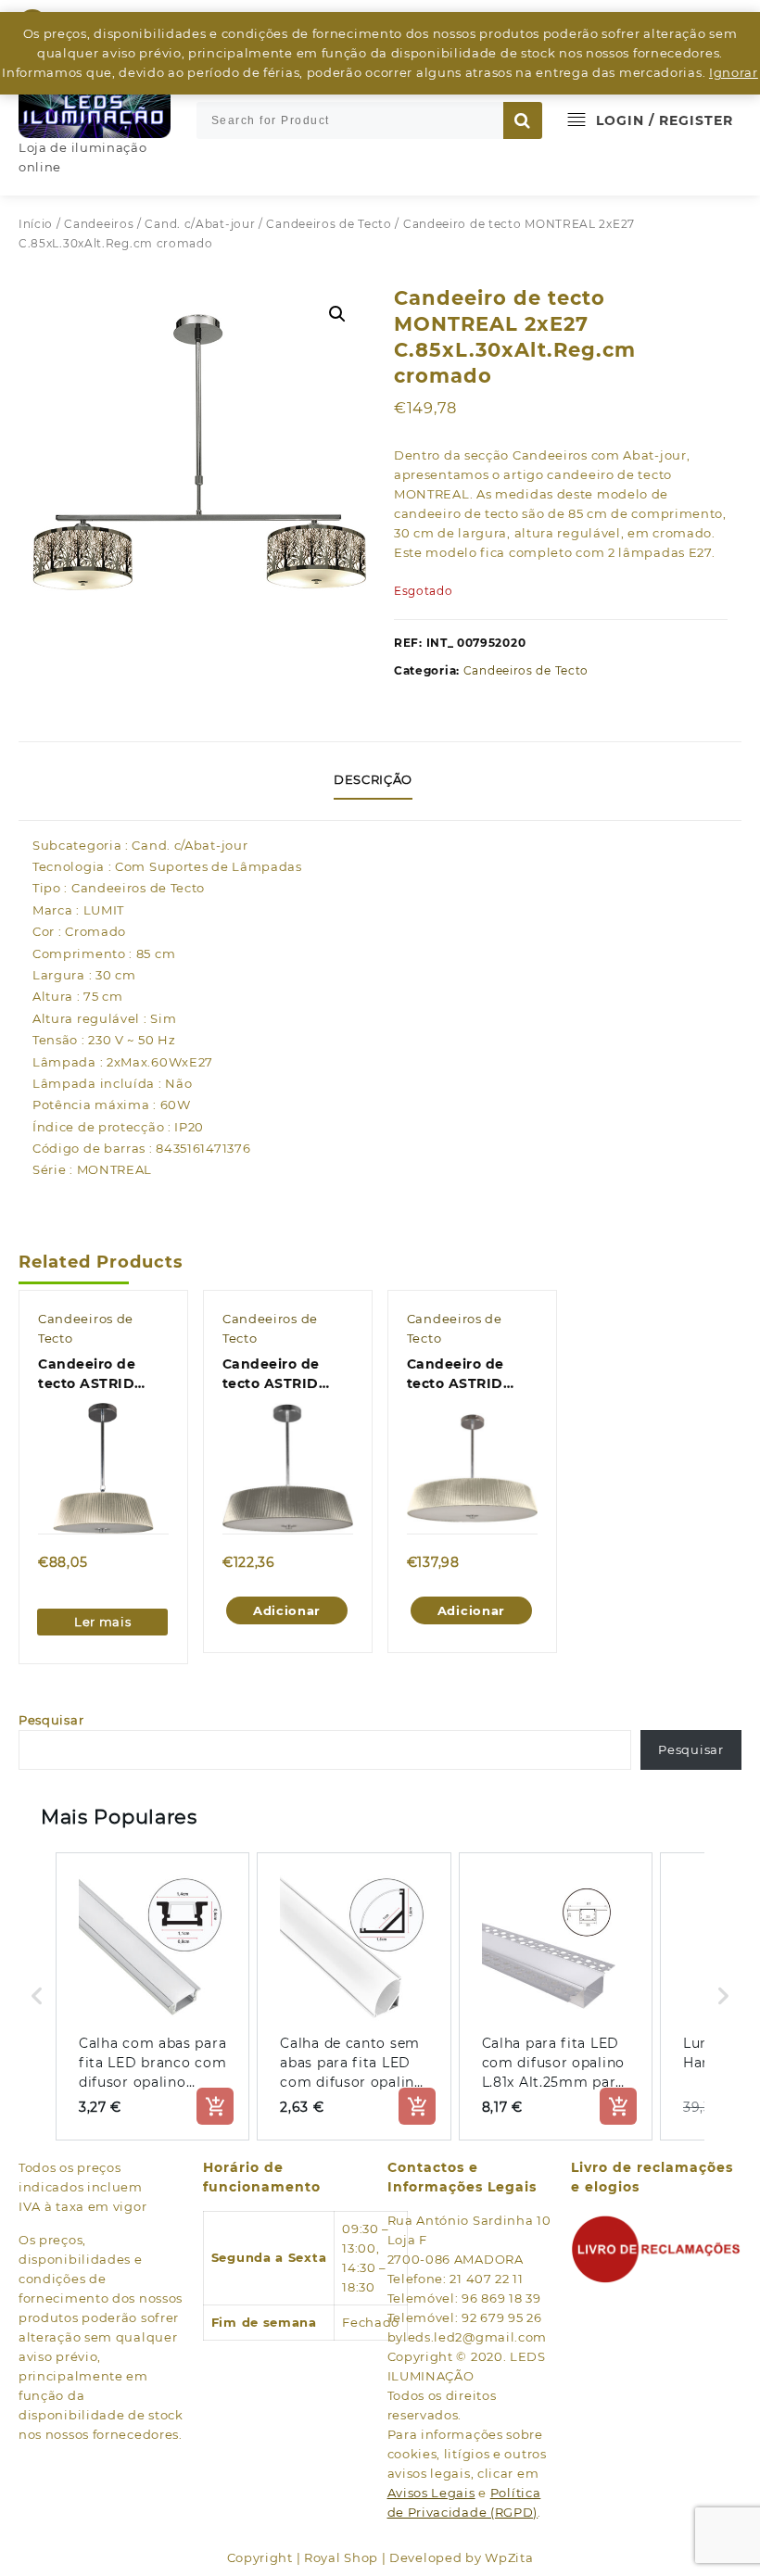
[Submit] (523, 120)
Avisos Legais (431, 2493)
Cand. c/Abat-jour (200, 224)
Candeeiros (99, 224)
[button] (337, 314)
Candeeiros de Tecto (329, 224)
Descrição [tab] (373, 779)
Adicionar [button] (287, 1610)
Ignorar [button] (734, 72)
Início (36, 224)
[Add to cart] (215, 2106)
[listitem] (152, 1996)
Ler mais (103, 1622)
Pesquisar (51, 1720)
